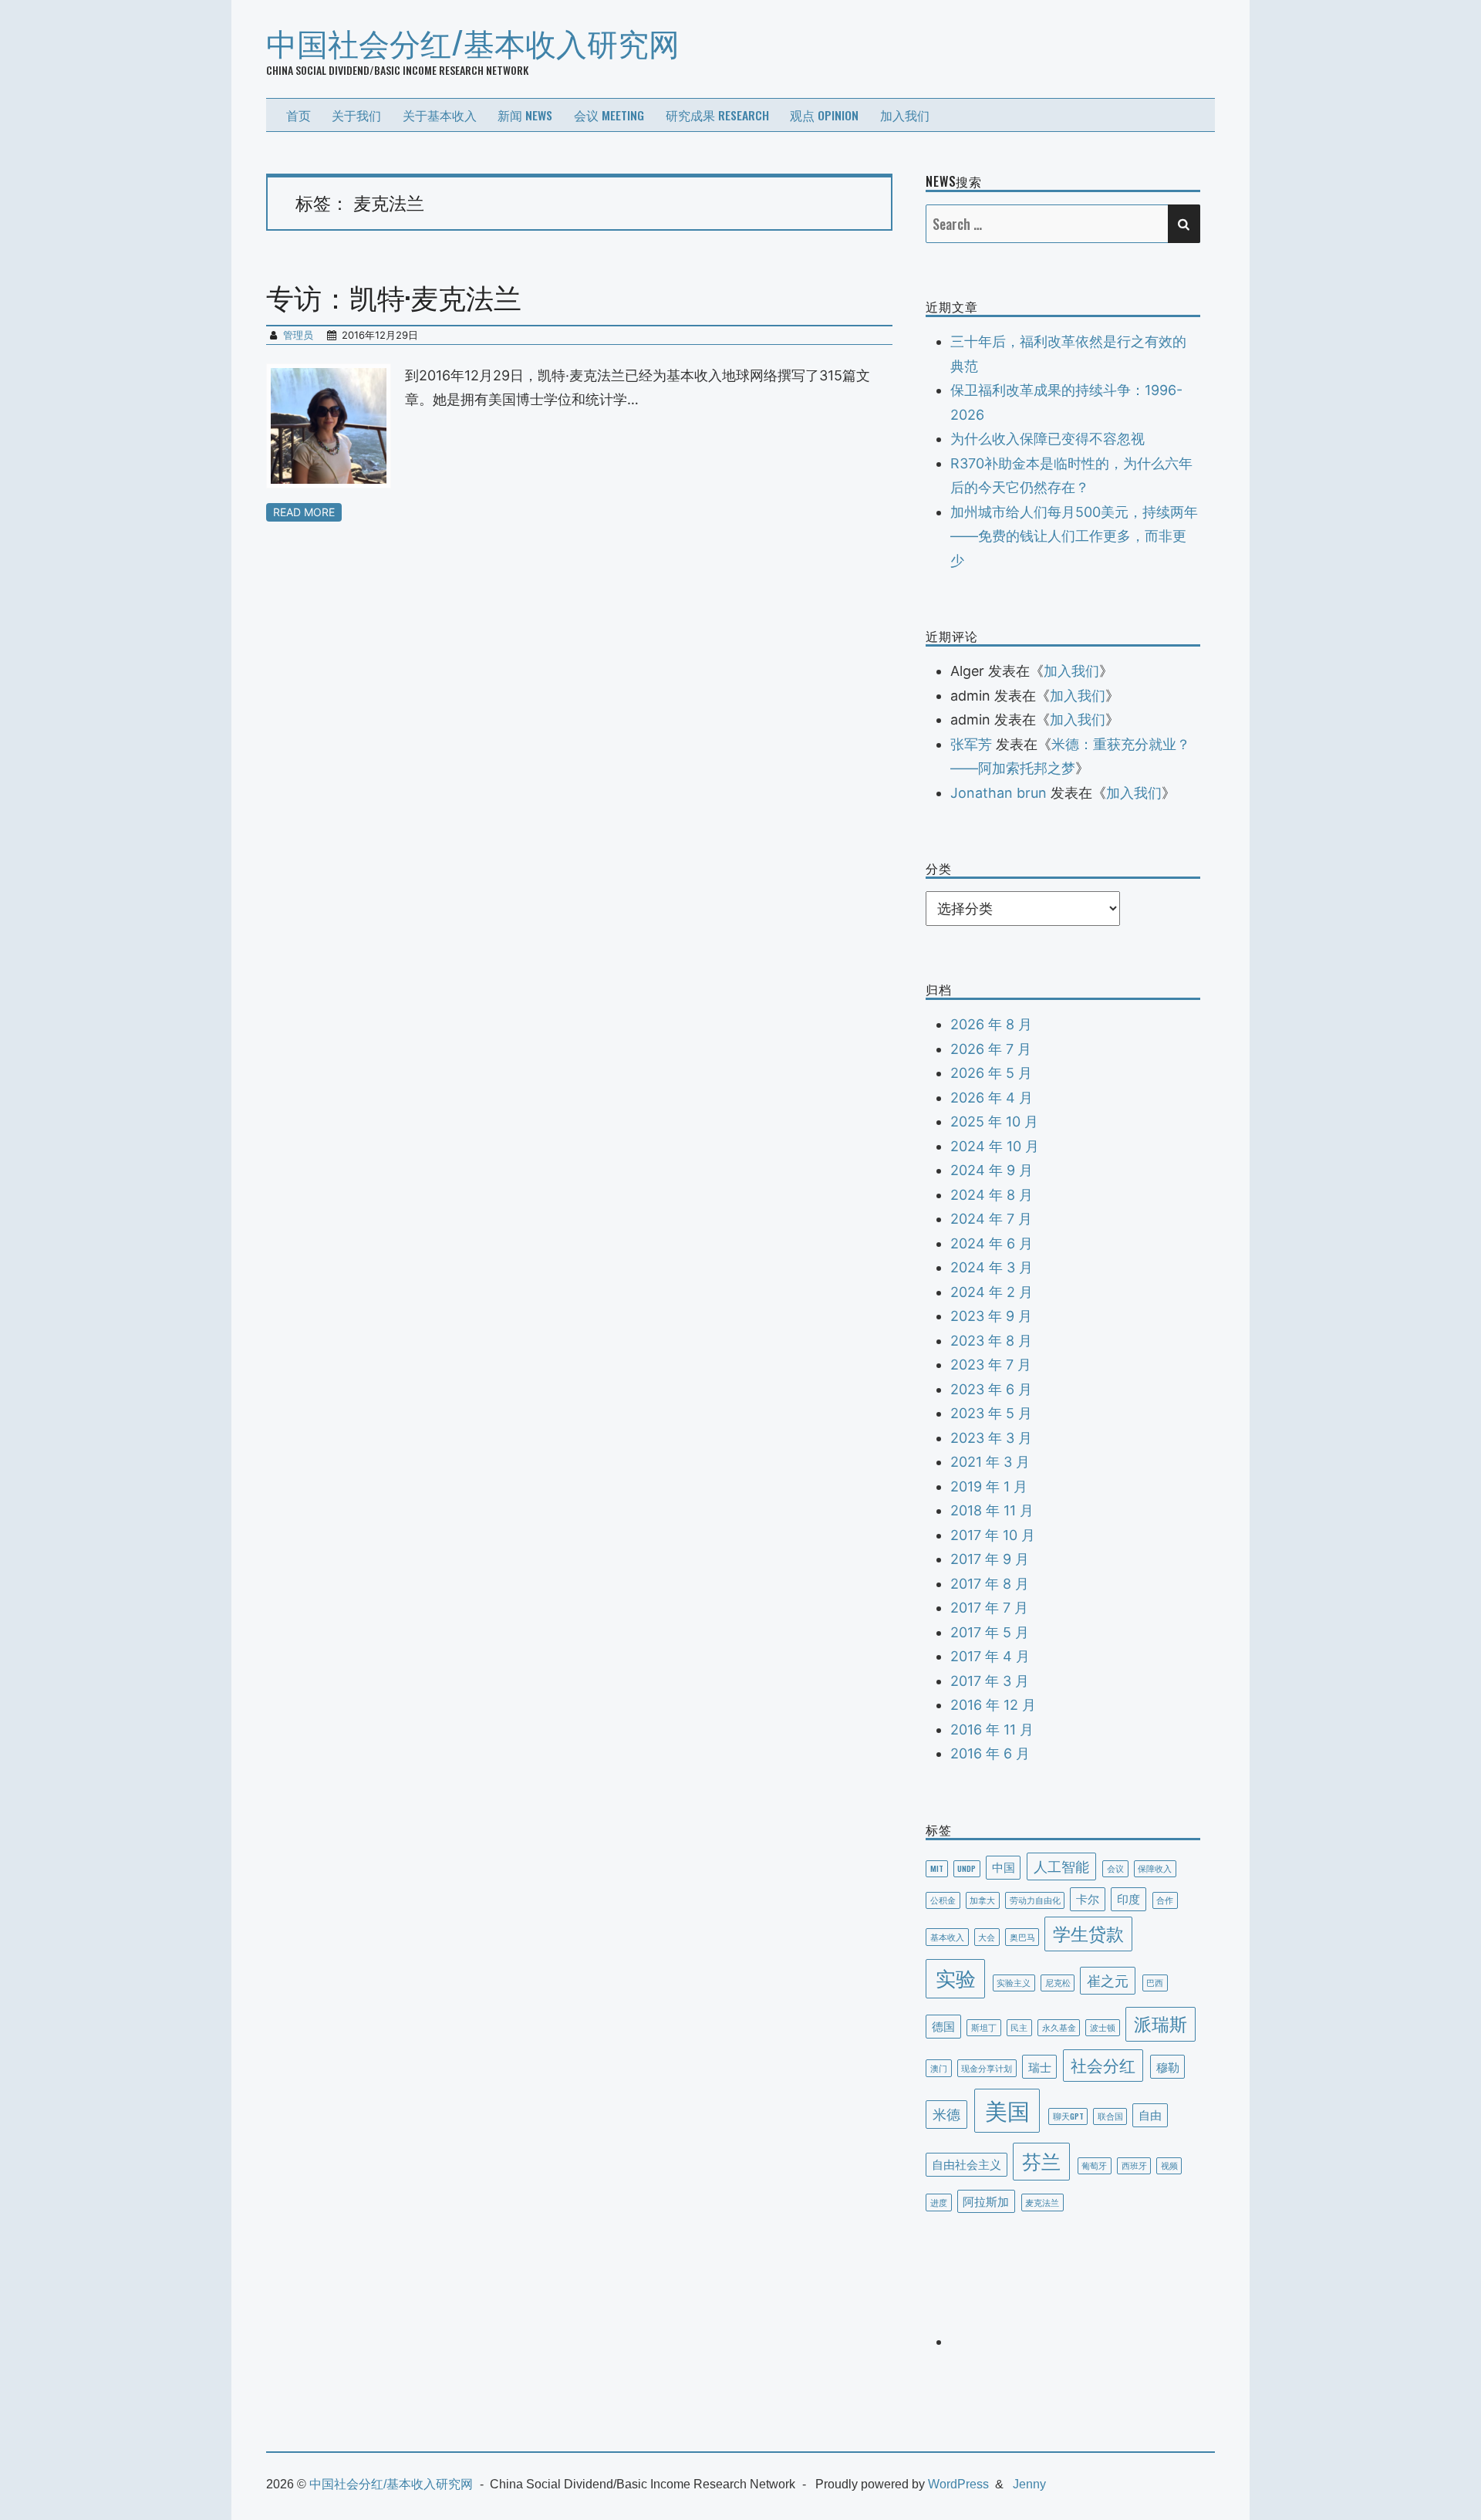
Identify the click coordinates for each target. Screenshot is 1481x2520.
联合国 (1110, 2116)
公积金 (943, 1900)
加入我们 (905, 115)
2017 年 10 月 (993, 1535)
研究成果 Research (717, 115)
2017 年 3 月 (990, 1681)
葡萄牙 (1094, 2165)
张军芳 (971, 744)
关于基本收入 (440, 115)
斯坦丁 (984, 2027)
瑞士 (1040, 2066)
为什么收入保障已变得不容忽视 (1047, 439)
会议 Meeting (609, 115)
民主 (1019, 2027)
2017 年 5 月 (990, 1632)
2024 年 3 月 (992, 1267)
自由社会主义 (967, 2164)
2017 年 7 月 (989, 1608)
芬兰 (1041, 2160)
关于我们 (356, 115)
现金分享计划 (987, 2068)
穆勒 (1168, 2066)
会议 (1115, 1868)
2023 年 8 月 (991, 1341)
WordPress (958, 2484)
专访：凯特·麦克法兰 (394, 296)
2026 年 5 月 (991, 1073)
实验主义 (1014, 1982)
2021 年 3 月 (990, 1462)
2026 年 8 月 (991, 1024)
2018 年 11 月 (992, 1510)
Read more (304, 512)
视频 (1169, 2165)
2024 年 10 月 (995, 1146)
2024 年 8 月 (992, 1195)
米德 (946, 2113)
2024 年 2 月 (992, 1292)
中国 (1004, 1866)
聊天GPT (1068, 2116)
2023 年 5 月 (991, 1413)
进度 (939, 2202)
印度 (1128, 1898)
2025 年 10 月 (994, 1122)
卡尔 (1088, 1898)
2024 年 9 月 (992, 1170)
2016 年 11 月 (992, 1730)
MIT (937, 1868)
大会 (987, 1937)
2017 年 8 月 (990, 1584)
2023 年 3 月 (991, 1438)
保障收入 (1155, 1868)
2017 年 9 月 (990, 1559)
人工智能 (1061, 1865)
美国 (1007, 2109)
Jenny (1029, 2484)
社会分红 (1103, 2064)
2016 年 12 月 (993, 1705)
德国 (943, 2025)
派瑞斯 (1161, 2023)
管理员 (298, 335)
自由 (1150, 2114)
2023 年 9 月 (991, 1316)
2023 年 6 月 (991, 1389)
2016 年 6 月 (990, 1753)
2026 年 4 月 (992, 1098)
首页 (299, 115)
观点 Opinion (824, 115)
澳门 (939, 2068)
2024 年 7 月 (991, 1219)
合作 (1165, 1900)
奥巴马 (1022, 1937)
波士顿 (1103, 2027)
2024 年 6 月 (992, 1243)
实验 (956, 1977)
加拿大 (982, 1900)
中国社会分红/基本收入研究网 (473, 42)
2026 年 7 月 (991, 1049)
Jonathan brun (999, 793)
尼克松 (1058, 1982)
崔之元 (1108, 1980)
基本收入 (947, 1937)
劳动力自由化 (1035, 1900)
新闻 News (525, 115)
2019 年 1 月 (989, 1486)
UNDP (967, 1868)
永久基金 (1059, 2027)
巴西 (1155, 1982)
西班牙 (1134, 2165)
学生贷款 (1088, 1933)
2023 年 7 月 (991, 1365)
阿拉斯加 (986, 2201)
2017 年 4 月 (990, 1656)
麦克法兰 (1042, 2202)
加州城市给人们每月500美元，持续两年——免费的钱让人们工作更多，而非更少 (1074, 536)
